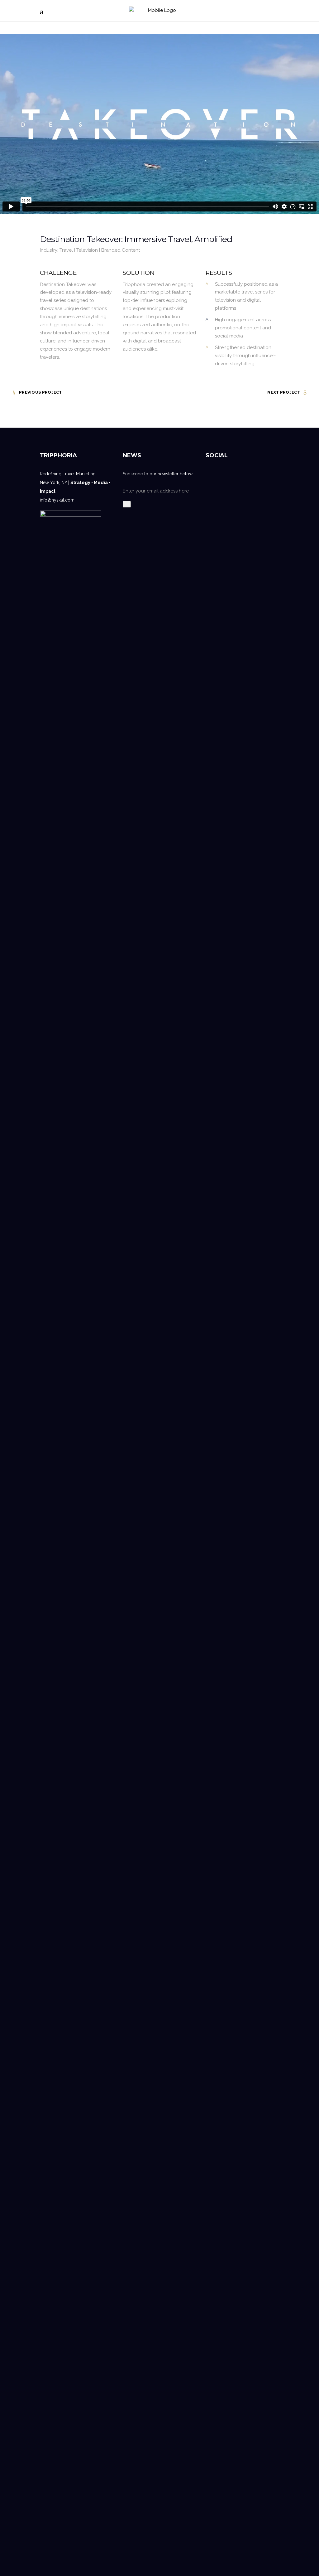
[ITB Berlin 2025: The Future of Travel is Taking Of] (233, 1165)
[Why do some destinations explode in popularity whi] (271, 2196)
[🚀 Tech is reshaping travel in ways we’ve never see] (214, 2176)
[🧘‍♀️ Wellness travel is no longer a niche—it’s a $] (252, 2200)
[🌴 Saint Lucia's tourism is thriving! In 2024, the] (271, 732)
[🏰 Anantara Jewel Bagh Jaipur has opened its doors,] (252, 728)
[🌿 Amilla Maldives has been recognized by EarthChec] (233, 2095)
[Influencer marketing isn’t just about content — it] (214, 925)
